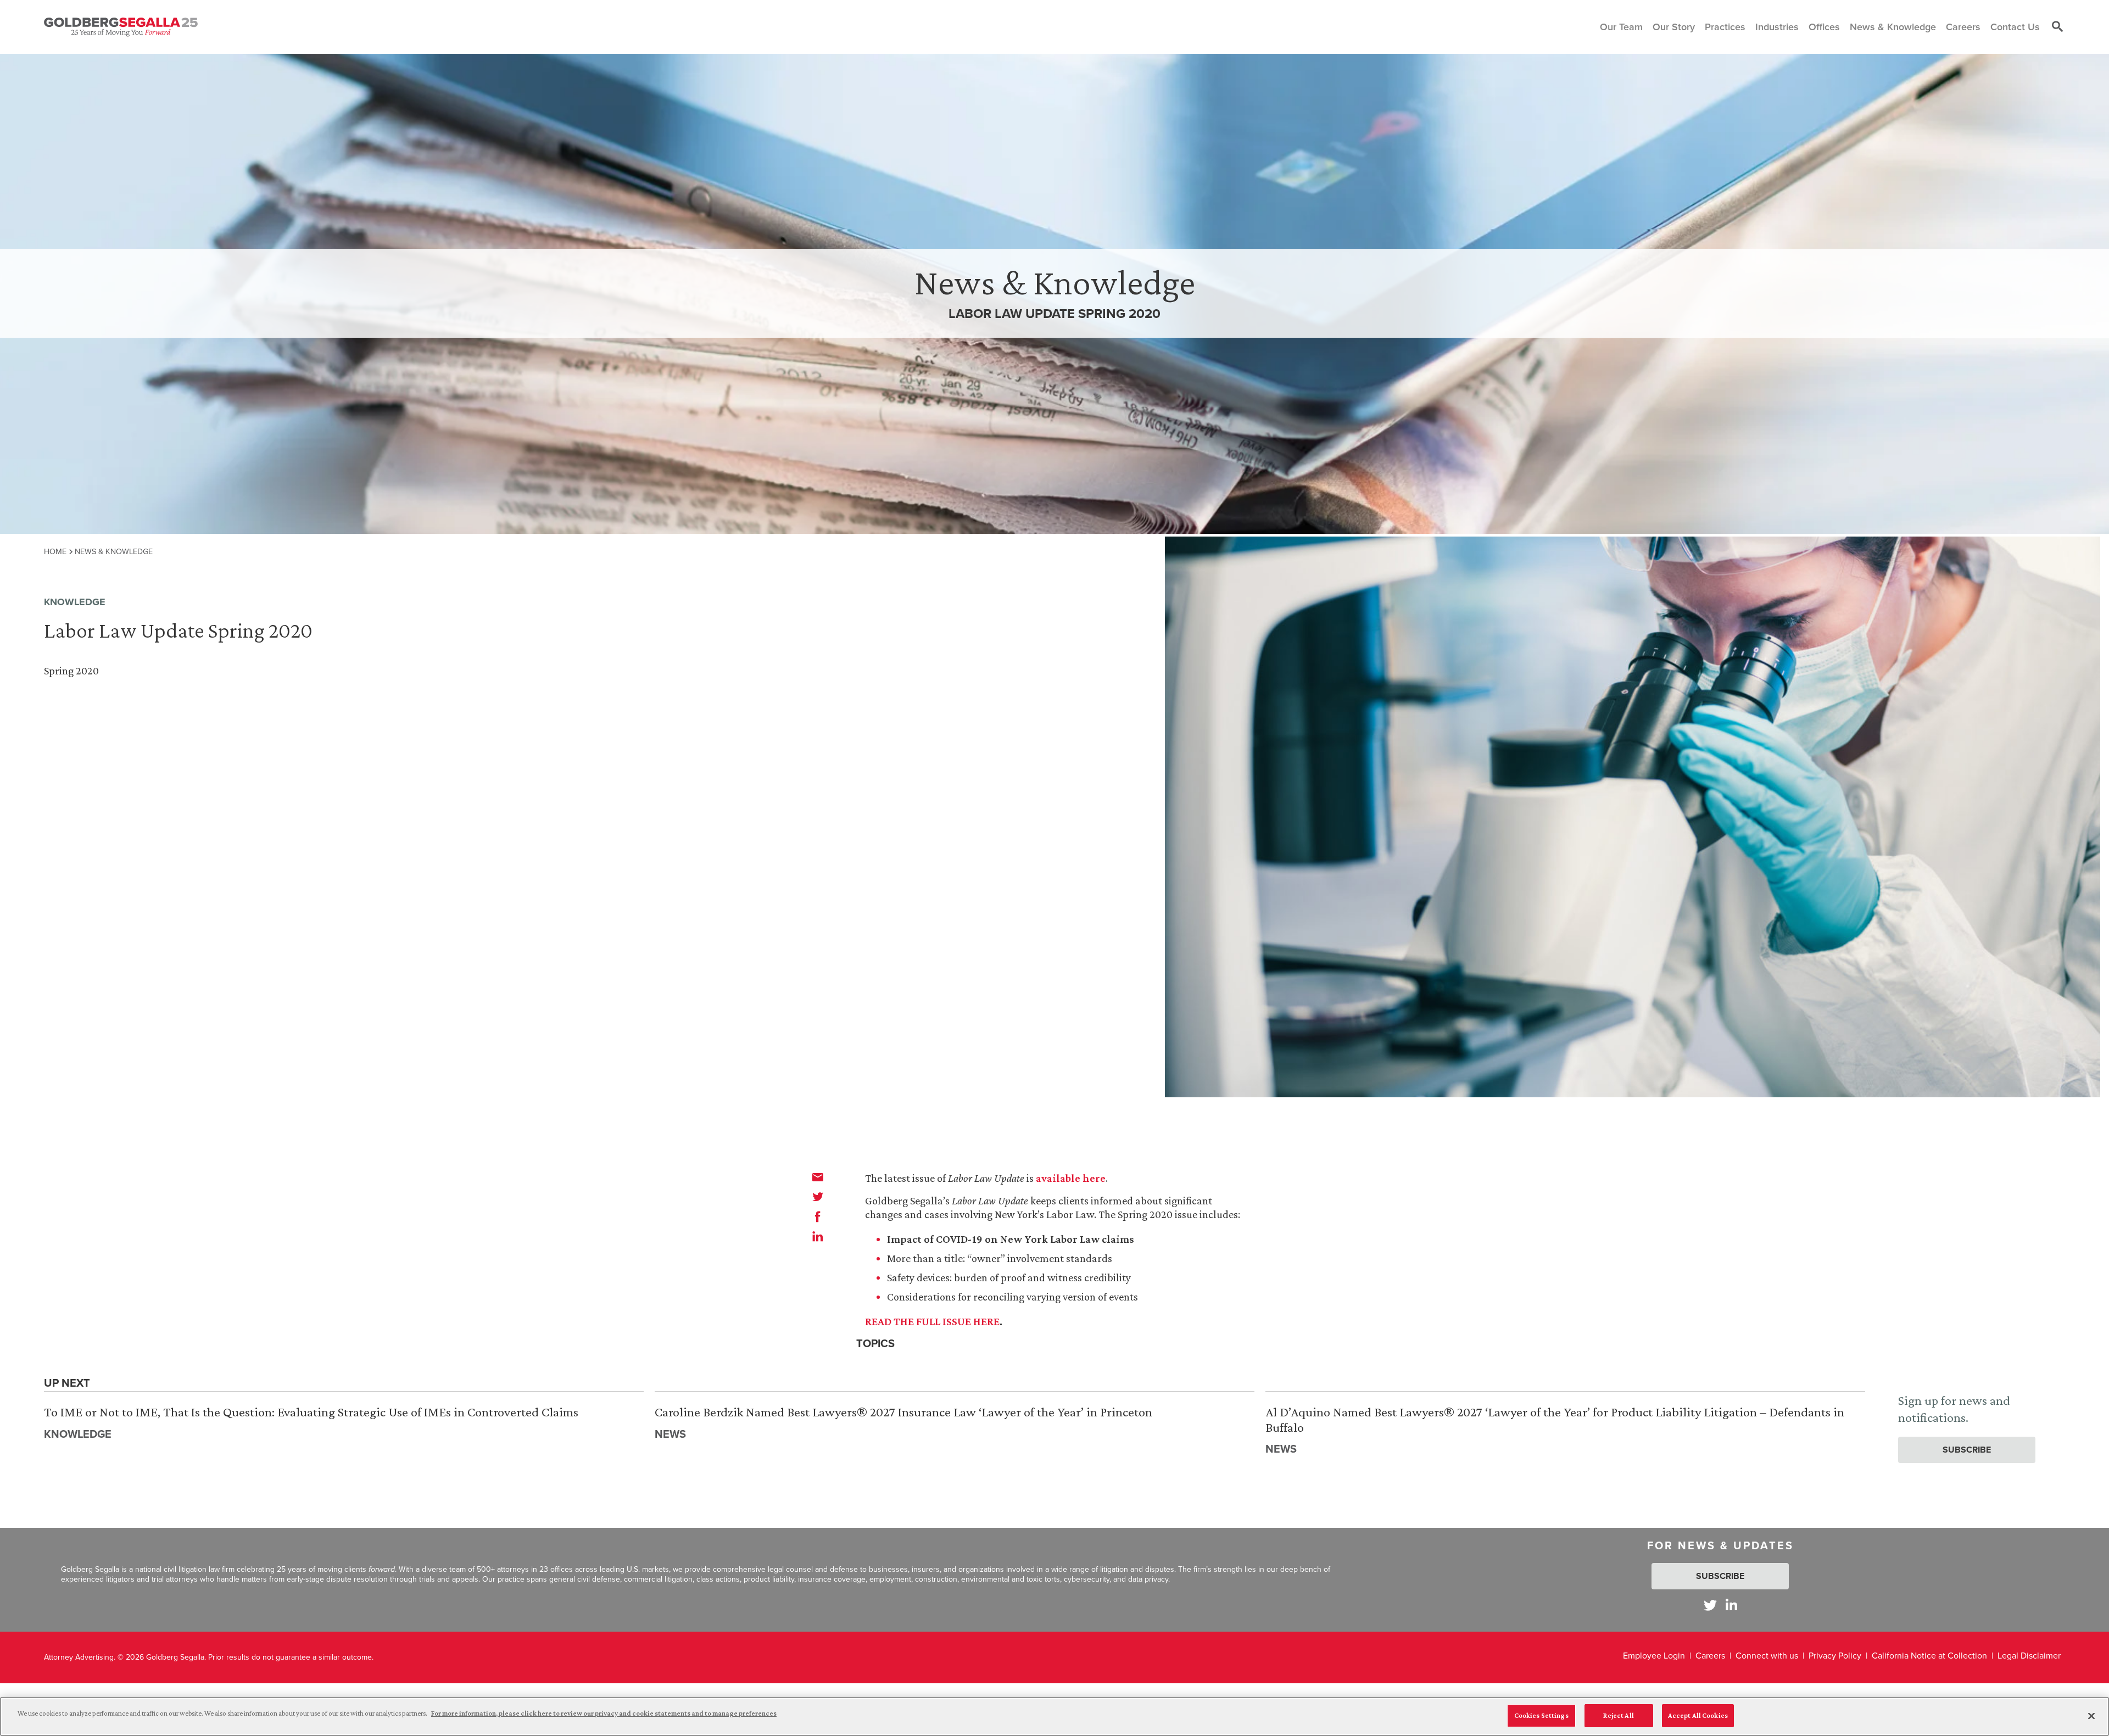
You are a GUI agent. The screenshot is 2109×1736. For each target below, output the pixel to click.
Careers (1710, 1656)
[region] (1054, 1717)
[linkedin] (818, 1236)
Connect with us (1767, 1656)
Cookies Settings (1541, 1715)
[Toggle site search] (2057, 27)
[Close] (2091, 1716)
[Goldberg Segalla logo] (121, 27)
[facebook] (818, 1216)
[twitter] (818, 1197)
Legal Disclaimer (2029, 1656)
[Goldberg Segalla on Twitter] (1710, 1605)
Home (55, 551)
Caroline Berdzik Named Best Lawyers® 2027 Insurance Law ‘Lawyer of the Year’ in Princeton (903, 1412)
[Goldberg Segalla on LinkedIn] (1731, 1605)
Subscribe (1967, 1450)
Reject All (1618, 1715)
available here (1071, 1178)
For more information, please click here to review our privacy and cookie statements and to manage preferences (604, 1713)
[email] (818, 1177)
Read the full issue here (932, 1321)
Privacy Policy (1835, 1656)
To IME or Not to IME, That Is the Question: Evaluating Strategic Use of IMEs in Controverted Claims (311, 1412)
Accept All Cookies (1698, 1715)
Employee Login (1654, 1656)
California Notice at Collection (1929, 1656)
